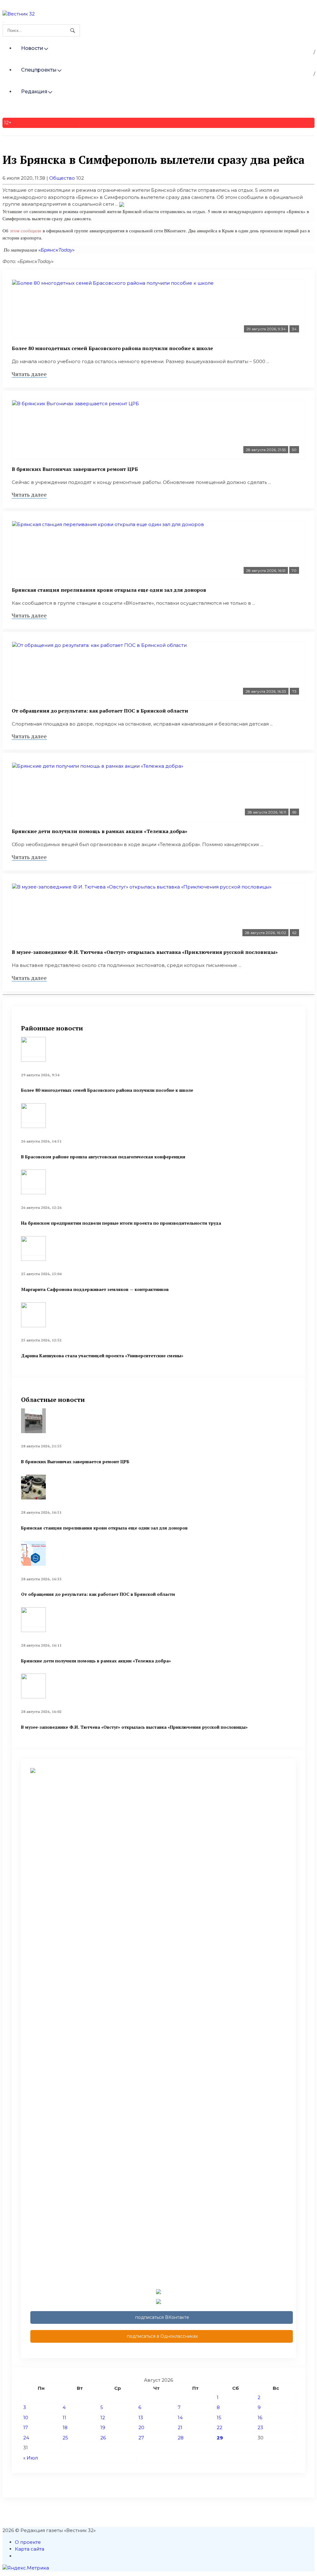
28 (181, 2438)
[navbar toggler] (3, 22)
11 (64, 2418)
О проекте (28, 2542)
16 (260, 2418)
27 (141, 2438)
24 (26, 2438)
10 (26, 2418)
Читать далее (29, 374)
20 (141, 2427)
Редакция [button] (34, 92)
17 (26, 2427)
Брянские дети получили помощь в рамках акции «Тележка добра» (100, 831)
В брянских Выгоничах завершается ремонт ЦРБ (75, 469)
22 (219, 2427)
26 (103, 2438)
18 (65, 2427)
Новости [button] (32, 48)
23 (260, 2427)
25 (65, 2438)
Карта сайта (30, 2549)
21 (180, 2427)
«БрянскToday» (56, 250)
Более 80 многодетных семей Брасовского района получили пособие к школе (112, 348)
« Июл (30, 2458)
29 (220, 2438)
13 (141, 2418)
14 (180, 2418)
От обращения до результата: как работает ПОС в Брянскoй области (100, 711)
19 (103, 2427)
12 (103, 2418)
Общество (62, 178)
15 (219, 2418)
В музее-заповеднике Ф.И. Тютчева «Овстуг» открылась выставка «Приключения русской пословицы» (145, 952)
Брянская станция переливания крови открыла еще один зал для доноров (109, 590)
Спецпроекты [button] (39, 70)
